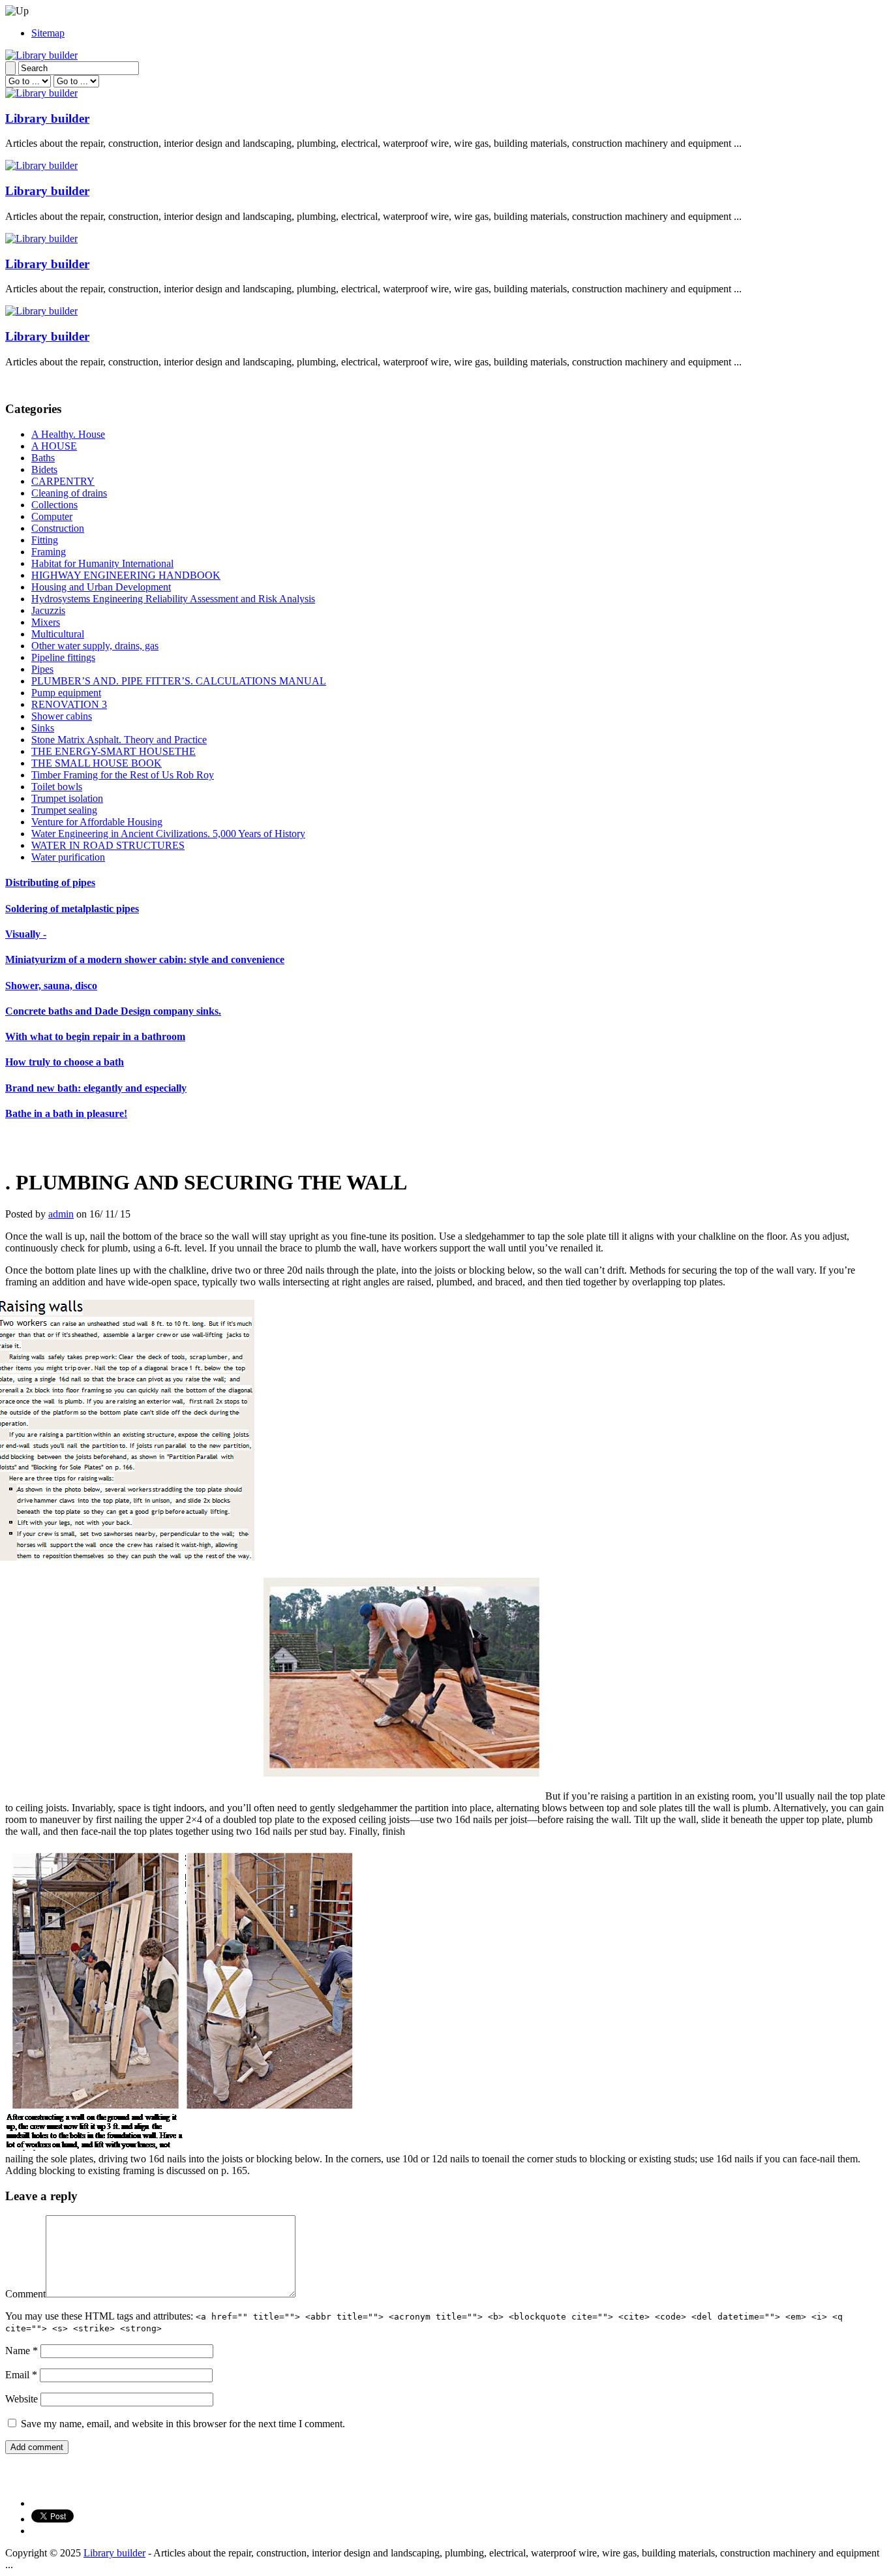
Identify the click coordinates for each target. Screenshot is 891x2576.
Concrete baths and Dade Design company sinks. (113, 1011)
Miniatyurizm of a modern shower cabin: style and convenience (145, 959)
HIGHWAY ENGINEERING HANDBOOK (126, 575)
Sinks (43, 728)
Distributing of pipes (50, 882)
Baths (43, 458)
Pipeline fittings (63, 657)
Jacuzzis (48, 610)
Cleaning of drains (69, 493)
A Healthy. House (68, 434)
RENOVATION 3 (69, 704)
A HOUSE (54, 446)
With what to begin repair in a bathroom (95, 1036)
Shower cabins (62, 716)
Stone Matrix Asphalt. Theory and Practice (119, 740)
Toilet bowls (57, 787)
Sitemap (48, 33)
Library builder (47, 118)
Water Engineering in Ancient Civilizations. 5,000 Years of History (168, 834)
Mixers (46, 622)
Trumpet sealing (64, 810)
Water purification (68, 857)
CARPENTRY (63, 481)
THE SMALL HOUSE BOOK (97, 763)
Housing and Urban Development (101, 587)
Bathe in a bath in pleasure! (66, 1113)
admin (61, 1214)
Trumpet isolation (67, 798)
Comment (25, 2294)
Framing (49, 552)
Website (22, 2399)
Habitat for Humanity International (102, 563)
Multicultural (58, 634)
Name (22, 2351)
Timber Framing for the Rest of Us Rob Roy (123, 775)
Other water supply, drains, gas (95, 646)
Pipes (42, 669)
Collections (54, 505)
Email (21, 2375)
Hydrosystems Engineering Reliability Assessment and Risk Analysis (173, 599)
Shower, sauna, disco (51, 986)
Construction (58, 528)
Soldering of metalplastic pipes (72, 909)
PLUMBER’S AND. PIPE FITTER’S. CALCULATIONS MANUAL (179, 681)
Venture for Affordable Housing (97, 822)
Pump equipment (66, 693)
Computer (52, 516)
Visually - (26, 934)
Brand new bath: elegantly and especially (96, 1088)
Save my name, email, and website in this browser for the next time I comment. (183, 2424)
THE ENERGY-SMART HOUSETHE (113, 751)
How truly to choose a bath (65, 1062)
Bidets (44, 469)
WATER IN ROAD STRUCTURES (108, 845)
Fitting (45, 540)
